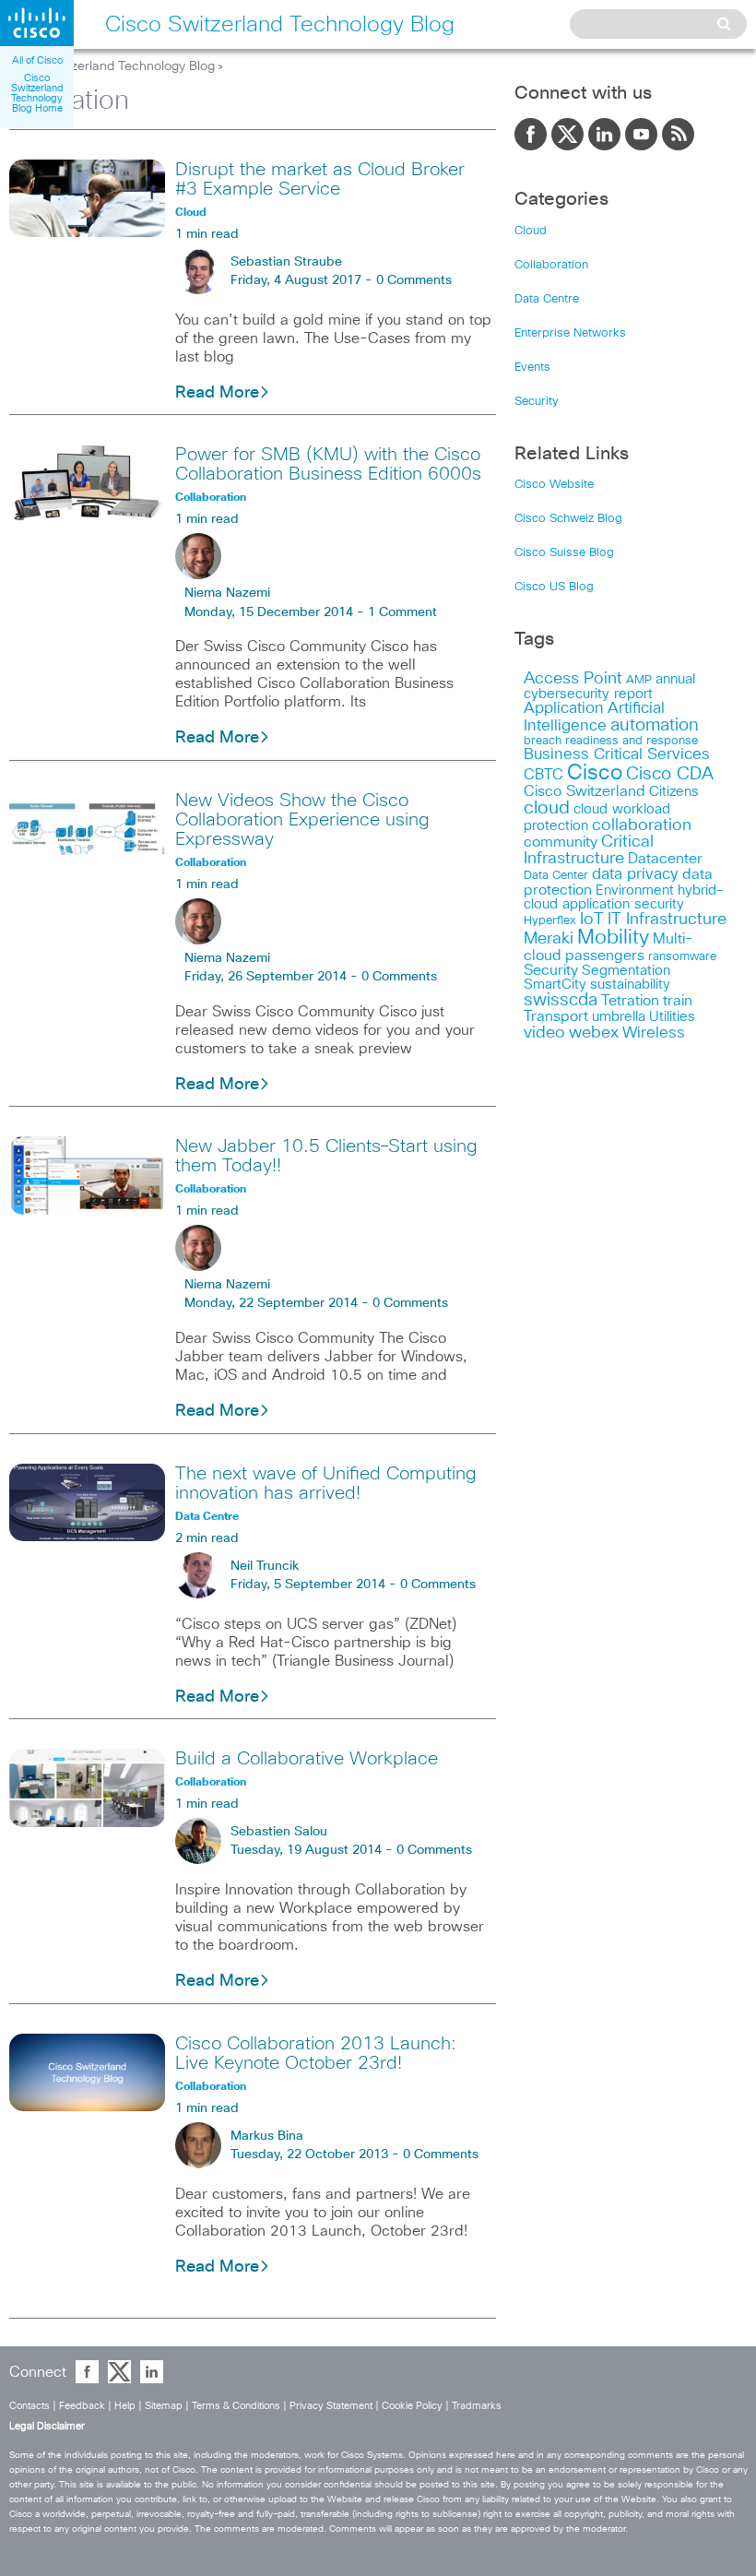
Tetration (630, 1001)
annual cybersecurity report (609, 687)
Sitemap (164, 2406)
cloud (547, 808)
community (561, 842)
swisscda (561, 1000)
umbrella (619, 1017)
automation (655, 725)
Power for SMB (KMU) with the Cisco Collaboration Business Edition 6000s (328, 464)
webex (594, 1033)
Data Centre (547, 299)
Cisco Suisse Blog (564, 553)
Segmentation (626, 971)
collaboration (642, 825)
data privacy (635, 875)
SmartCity (555, 985)
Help (125, 2406)
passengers (605, 956)
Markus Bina (267, 2136)
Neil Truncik (265, 1566)
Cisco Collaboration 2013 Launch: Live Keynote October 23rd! (316, 2054)
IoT (592, 920)
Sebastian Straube (286, 262)
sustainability (630, 985)
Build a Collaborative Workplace (307, 1759)
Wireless (654, 1033)
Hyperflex (550, 921)
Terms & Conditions (236, 2406)
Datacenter (665, 859)
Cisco (595, 773)
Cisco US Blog (554, 587)
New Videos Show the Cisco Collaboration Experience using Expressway (302, 820)
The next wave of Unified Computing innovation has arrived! (326, 1484)
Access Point (573, 678)
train (678, 1001)
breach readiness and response (611, 741)
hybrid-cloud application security (624, 897)
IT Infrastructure (667, 920)
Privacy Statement (331, 2406)
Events (532, 368)
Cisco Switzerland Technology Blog (112, 66)
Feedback (82, 2406)
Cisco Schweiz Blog (568, 519)
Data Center (556, 876)
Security (537, 402)
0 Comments (414, 280)
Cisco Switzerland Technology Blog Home (37, 93)
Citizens (674, 792)
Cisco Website (554, 485)
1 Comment (402, 612)
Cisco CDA (670, 774)
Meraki (549, 939)
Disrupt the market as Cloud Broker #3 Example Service (320, 179)
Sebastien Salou (279, 1832)
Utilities (672, 1017)
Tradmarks (477, 2406)
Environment (635, 890)
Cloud (531, 231)
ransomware (682, 956)
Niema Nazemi (227, 593)
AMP (639, 680)
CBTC (543, 775)
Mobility (613, 938)
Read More (217, 393)
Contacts (30, 2406)
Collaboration (551, 265)
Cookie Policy (412, 2406)
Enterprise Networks (570, 333)
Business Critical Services (617, 755)
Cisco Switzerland (585, 791)
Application (564, 709)
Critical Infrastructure (589, 850)
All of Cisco (37, 60)
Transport (556, 1016)
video (544, 1033)
